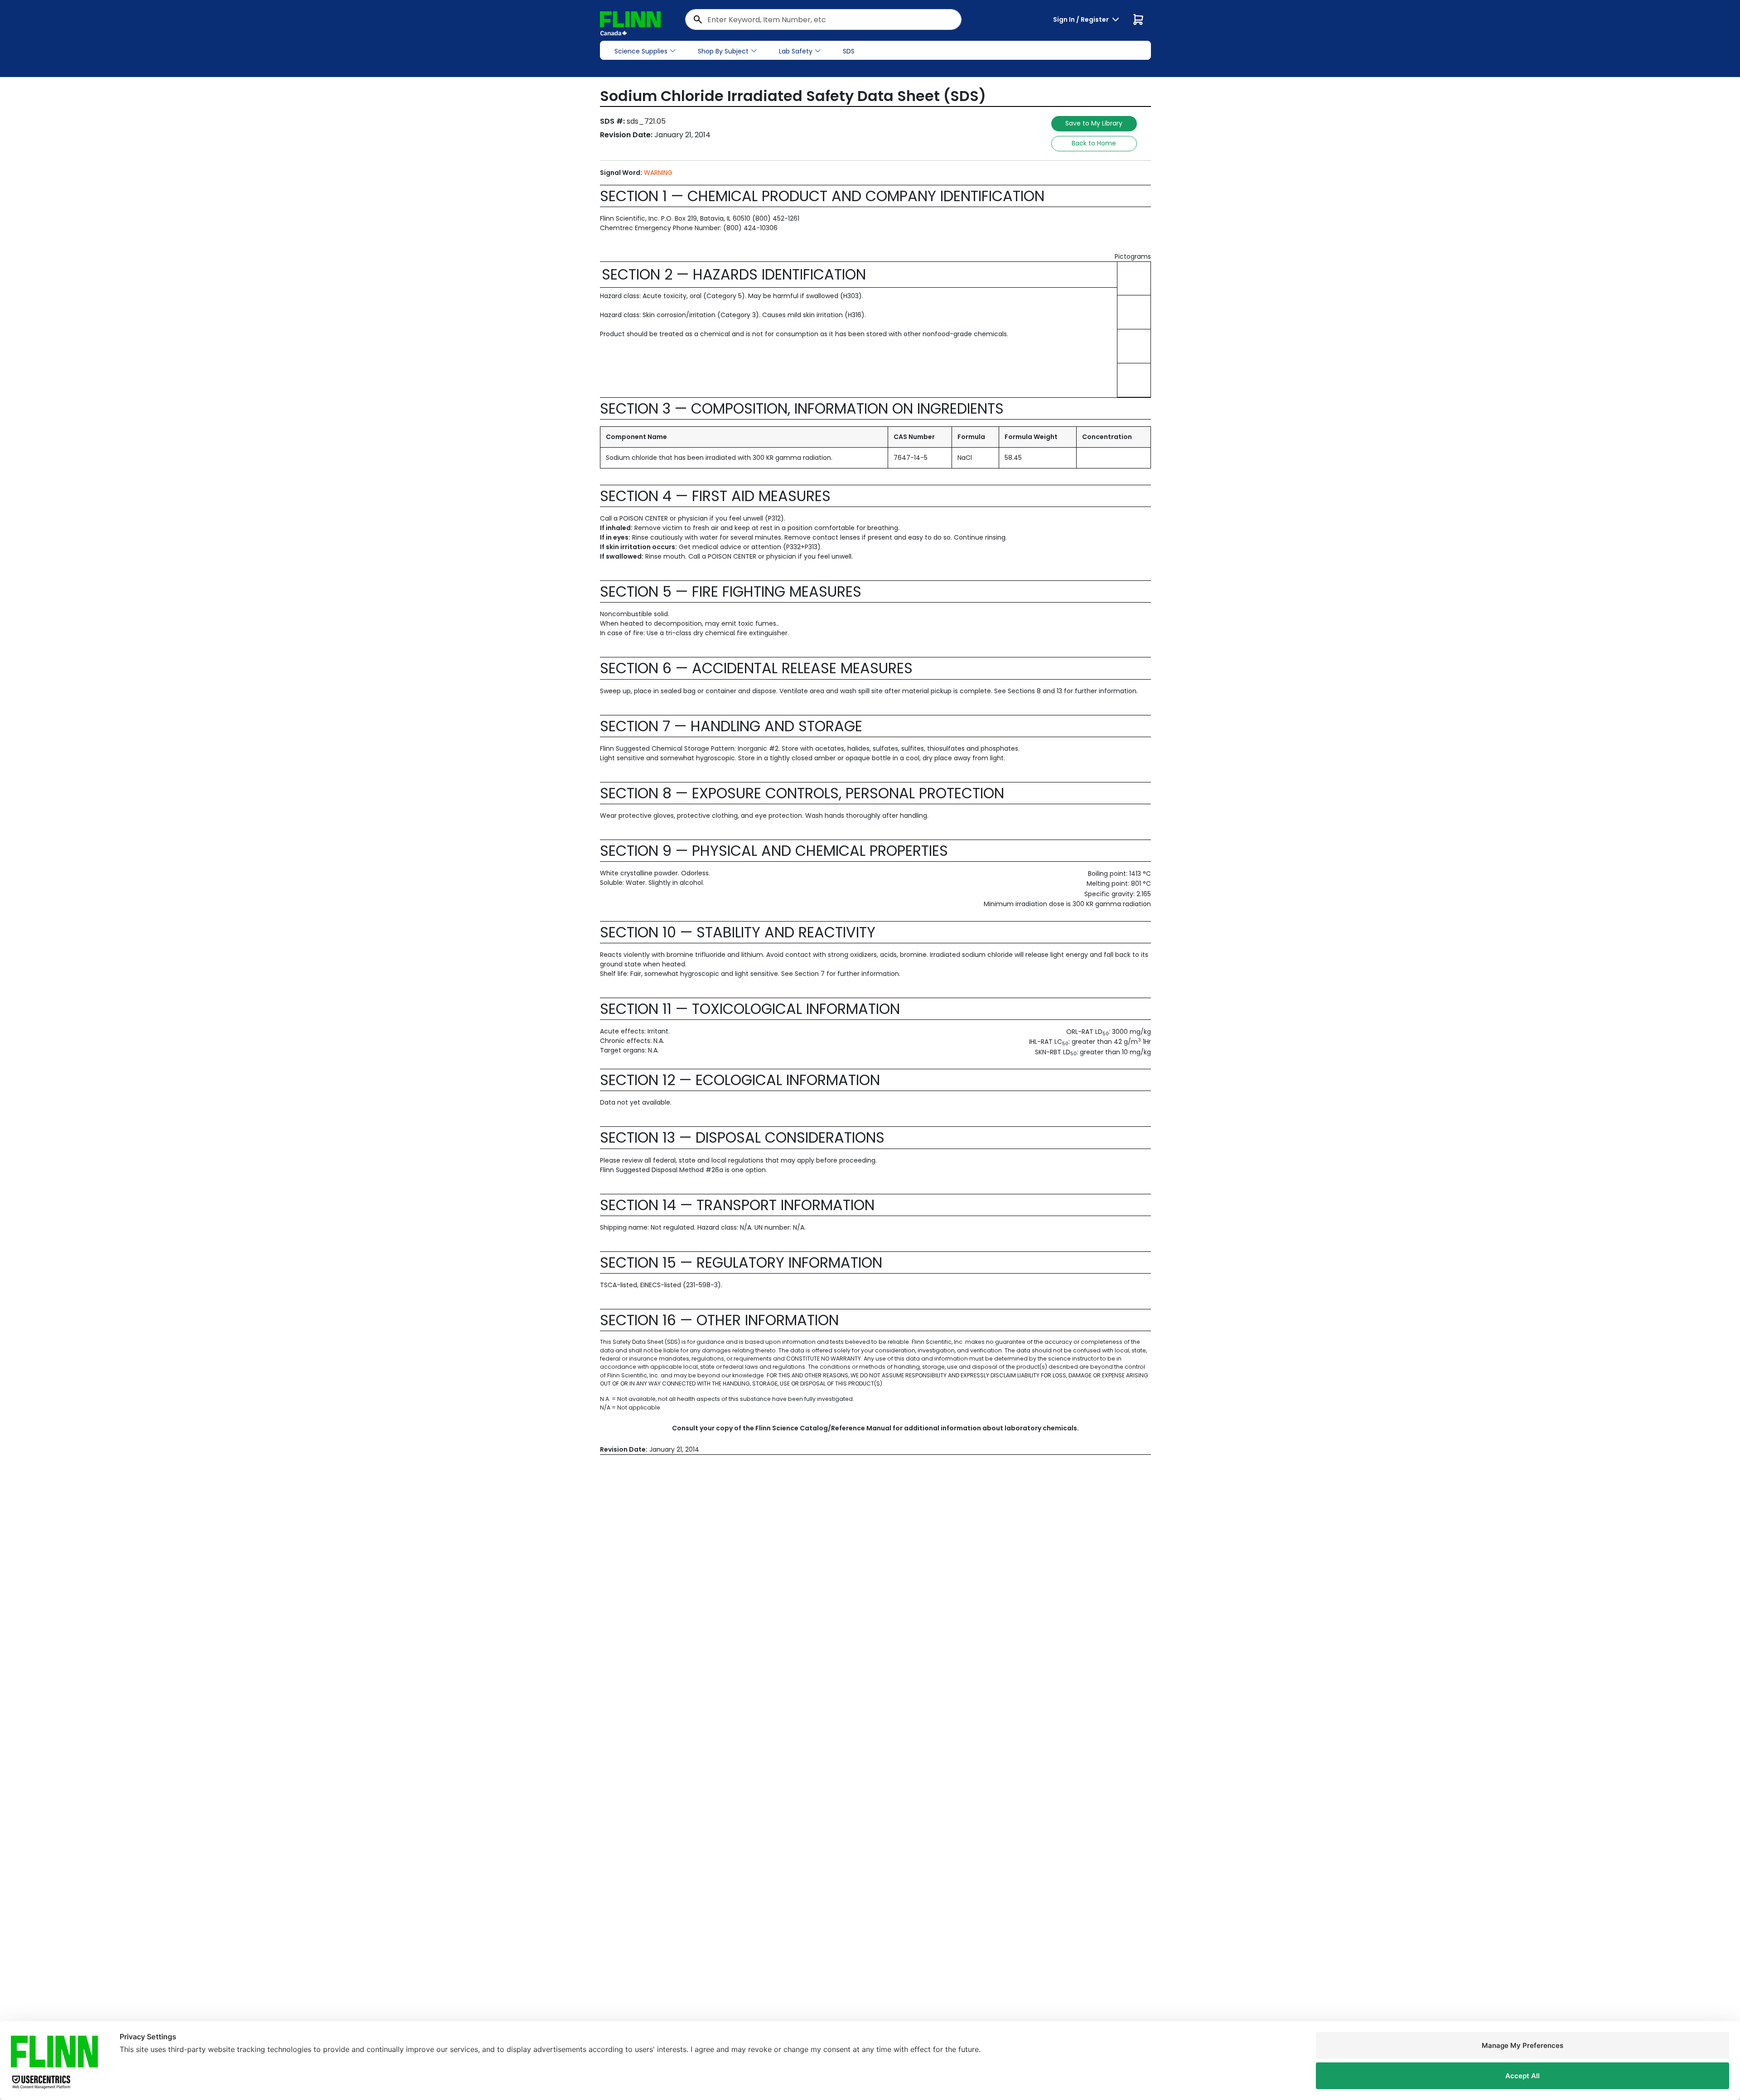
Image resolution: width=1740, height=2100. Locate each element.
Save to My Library (1094, 123)
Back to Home (1094, 143)
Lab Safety (796, 51)
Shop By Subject (723, 51)
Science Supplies (641, 51)
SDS (849, 51)
